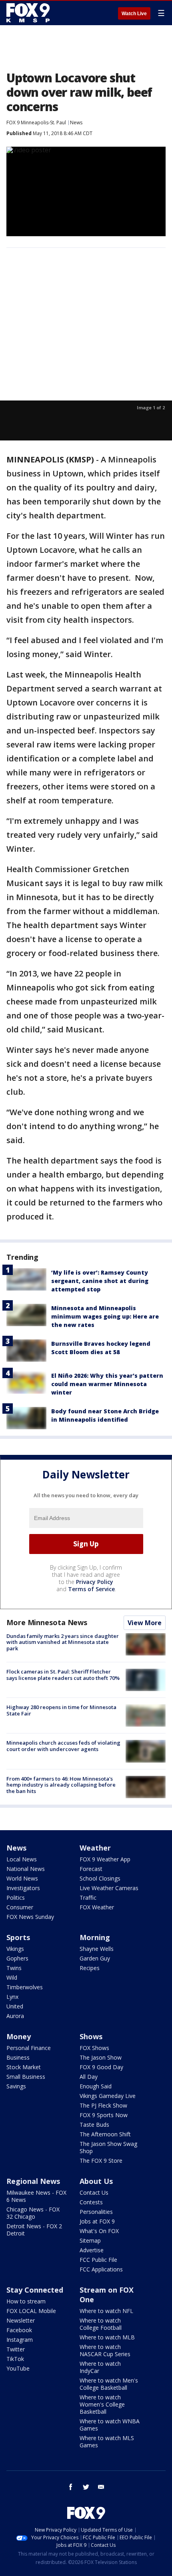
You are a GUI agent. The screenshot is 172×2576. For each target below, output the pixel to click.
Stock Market (24, 2067)
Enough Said (96, 2086)
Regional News (33, 2181)
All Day (89, 2077)
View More (145, 1623)
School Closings (100, 1878)
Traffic (88, 1898)
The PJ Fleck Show (103, 2105)
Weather (95, 1848)
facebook (71, 2487)
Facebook (19, 2330)
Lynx (12, 1997)
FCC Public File (98, 2260)
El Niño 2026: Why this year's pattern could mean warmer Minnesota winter (107, 1384)
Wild (12, 1977)
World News (22, 1878)
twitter (86, 2487)
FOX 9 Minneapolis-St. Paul (36, 123)
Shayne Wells (97, 1949)
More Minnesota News (47, 1622)
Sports (18, 1937)
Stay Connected (35, 2290)
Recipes (90, 1968)
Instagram (20, 2340)
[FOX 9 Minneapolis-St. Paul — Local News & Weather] (30, 13)
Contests (91, 2202)
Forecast (91, 1869)
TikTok (15, 2359)
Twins (14, 1968)
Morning (95, 1937)
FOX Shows (94, 2048)
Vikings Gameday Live (108, 2096)
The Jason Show (101, 2057)
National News (26, 1869)
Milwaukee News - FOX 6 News (36, 2196)
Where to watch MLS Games (107, 2442)
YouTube (18, 2368)
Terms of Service (91, 1589)
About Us (96, 2181)
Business (18, 2057)
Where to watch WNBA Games (110, 2425)
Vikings (15, 1949)
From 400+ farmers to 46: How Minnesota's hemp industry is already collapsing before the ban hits (61, 1785)
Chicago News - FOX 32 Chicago (33, 2213)
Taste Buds (94, 2125)
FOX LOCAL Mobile (31, 2311)
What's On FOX (99, 2231)
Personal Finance (29, 2048)
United (15, 2006)
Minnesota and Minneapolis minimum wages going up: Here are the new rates (105, 1316)
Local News (22, 1859)
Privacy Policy (95, 1582)
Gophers (17, 1958)
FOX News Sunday (30, 1917)
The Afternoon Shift (105, 2134)
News (76, 123)
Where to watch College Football (101, 2324)
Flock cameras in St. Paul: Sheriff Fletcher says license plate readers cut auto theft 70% (63, 1675)
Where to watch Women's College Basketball (102, 2404)
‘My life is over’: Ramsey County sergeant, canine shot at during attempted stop (100, 1281)
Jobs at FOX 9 (97, 2221)
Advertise (92, 2250)
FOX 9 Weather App (105, 1859)
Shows (91, 2036)
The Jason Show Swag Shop (108, 2147)
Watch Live (134, 14)
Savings (16, 2086)
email (101, 2487)
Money (19, 2036)
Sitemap (90, 2240)
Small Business (26, 2077)
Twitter (16, 2349)
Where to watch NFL (106, 2311)
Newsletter (21, 2320)
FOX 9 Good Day (101, 2067)
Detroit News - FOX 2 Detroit (34, 2230)
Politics (16, 1898)
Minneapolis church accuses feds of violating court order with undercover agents (63, 1746)
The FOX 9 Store (101, 2161)
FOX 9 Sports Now (104, 2115)
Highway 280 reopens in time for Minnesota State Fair (61, 1710)
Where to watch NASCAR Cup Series (105, 2350)
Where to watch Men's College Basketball (109, 2384)
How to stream (26, 2301)
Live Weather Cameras (109, 1888)
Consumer (20, 1907)
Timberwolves (25, 1987)
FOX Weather (97, 1907)
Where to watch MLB (107, 2337)
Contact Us (94, 2192)
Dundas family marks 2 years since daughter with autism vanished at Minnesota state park (63, 1642)
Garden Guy (95, 1958)
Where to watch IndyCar (100, 2367)
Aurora (15, 2016)
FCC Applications (101, 2269)
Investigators (23, 1888)
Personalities (96, 2212)
